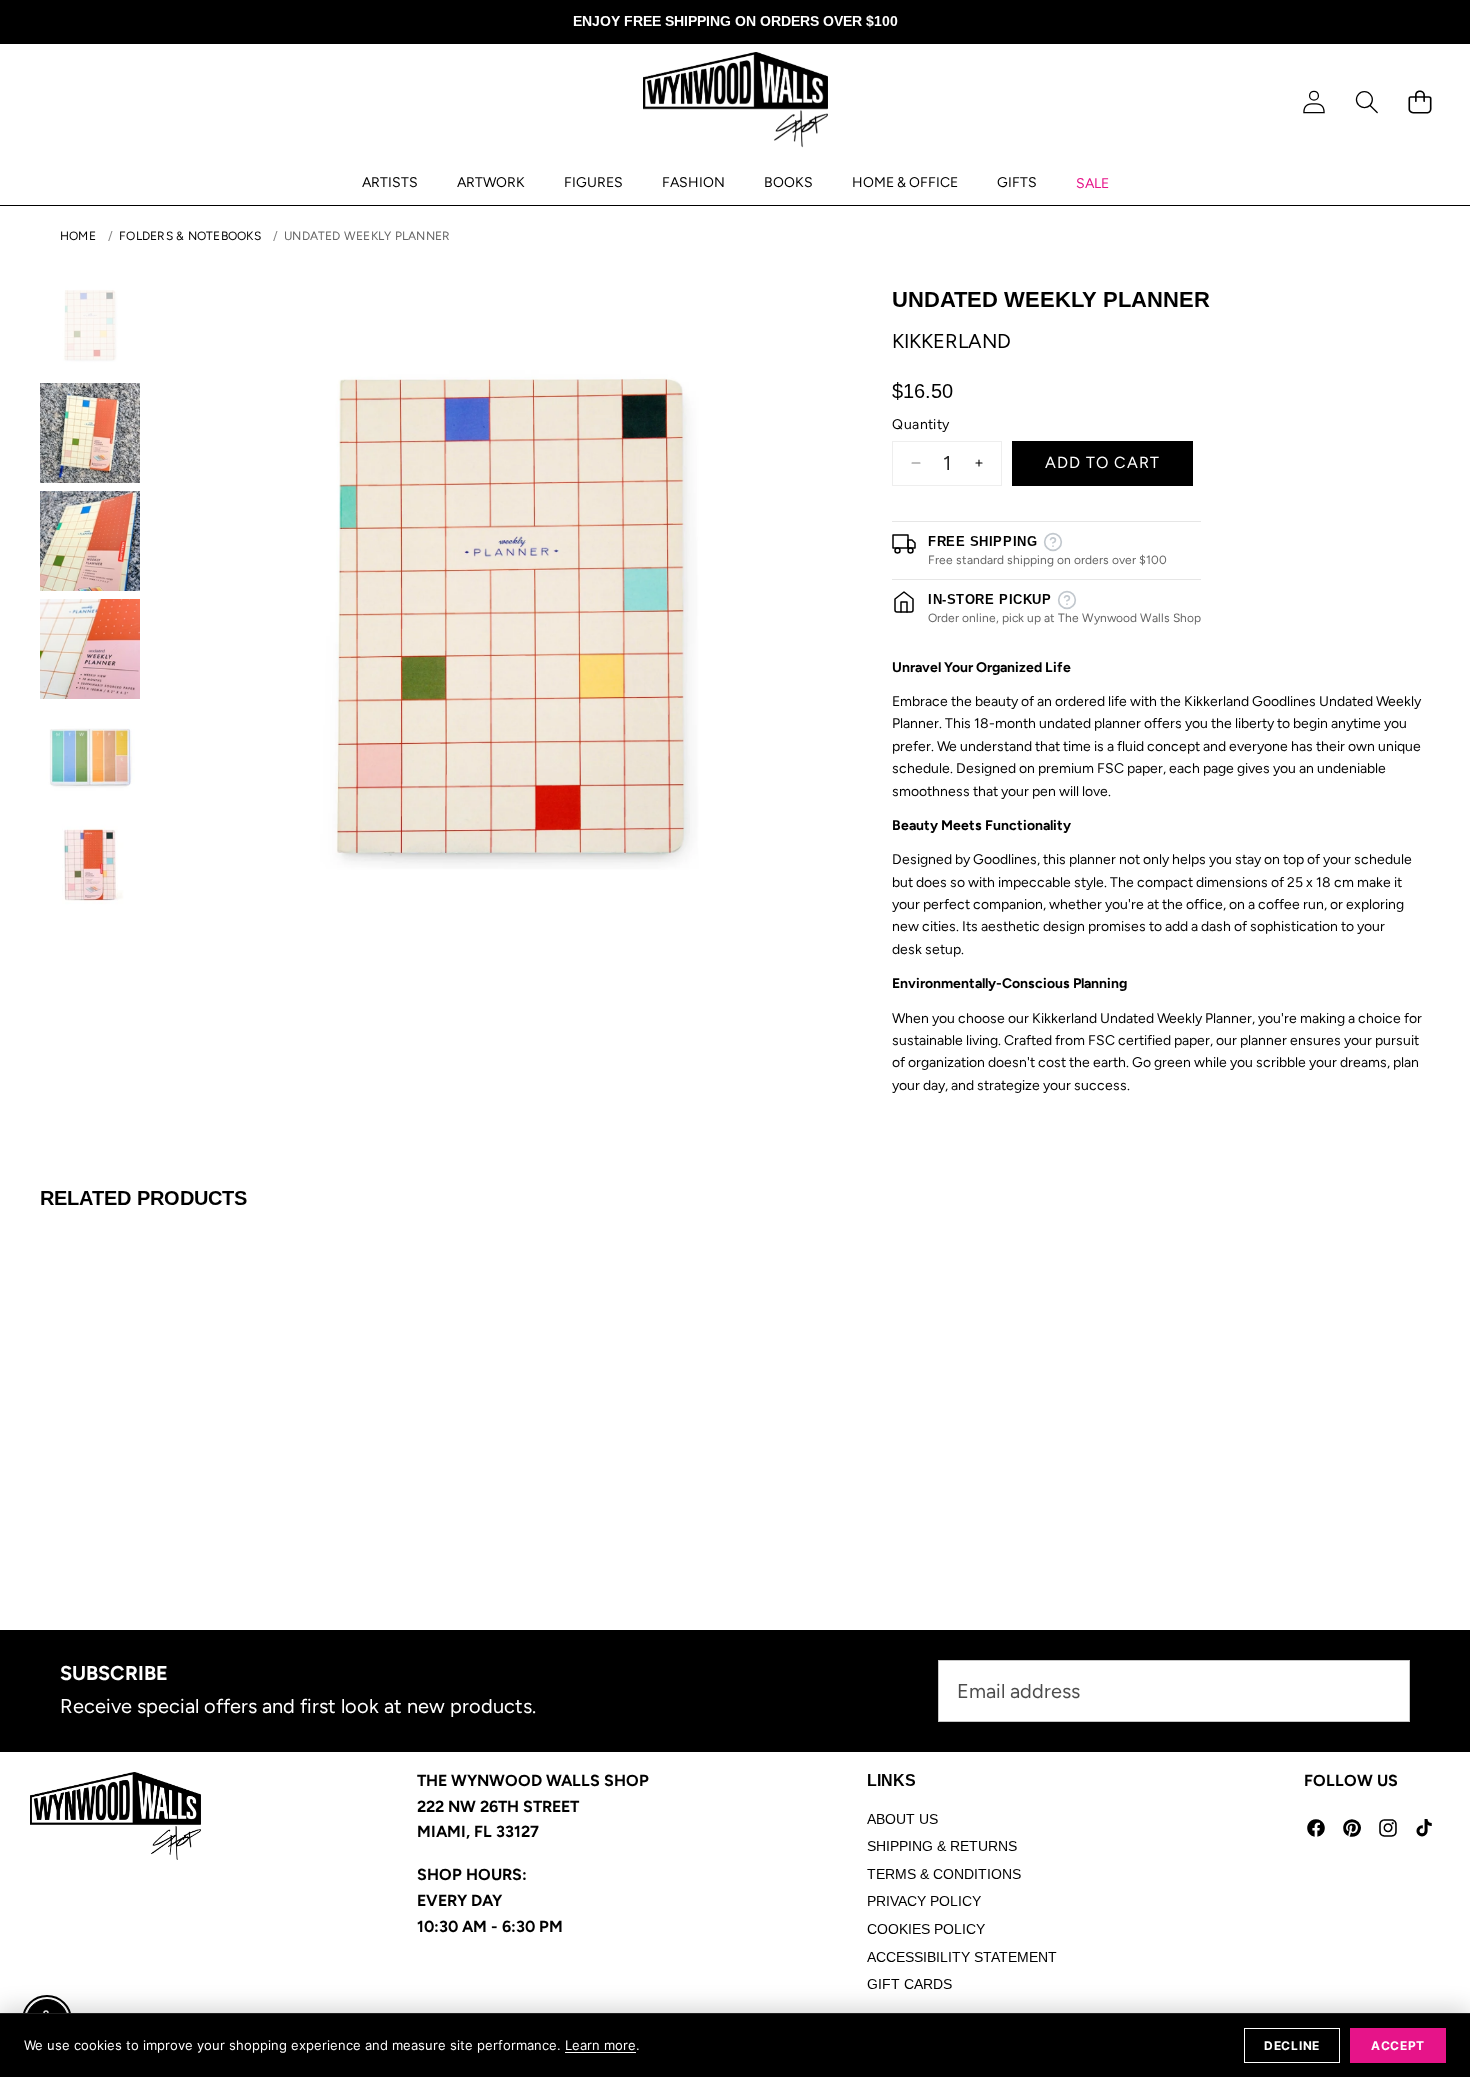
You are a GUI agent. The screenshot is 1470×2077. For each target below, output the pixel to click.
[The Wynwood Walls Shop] (735, 103)
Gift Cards (909, 1984)
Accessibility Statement (962, 1957)
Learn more (600, 2045)
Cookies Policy (926, 1929)
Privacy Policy (924, 1901)
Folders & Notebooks (190, 236)
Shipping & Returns (942, 1846)
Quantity (920, 424)
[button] (1366, 102)
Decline (1292, 2045)
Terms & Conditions (944, 1874)
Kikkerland (951, 341)
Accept (1398, 2045)
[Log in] (1313, 102)
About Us (902, 1819)
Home (78, 236)
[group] (90, 325)
